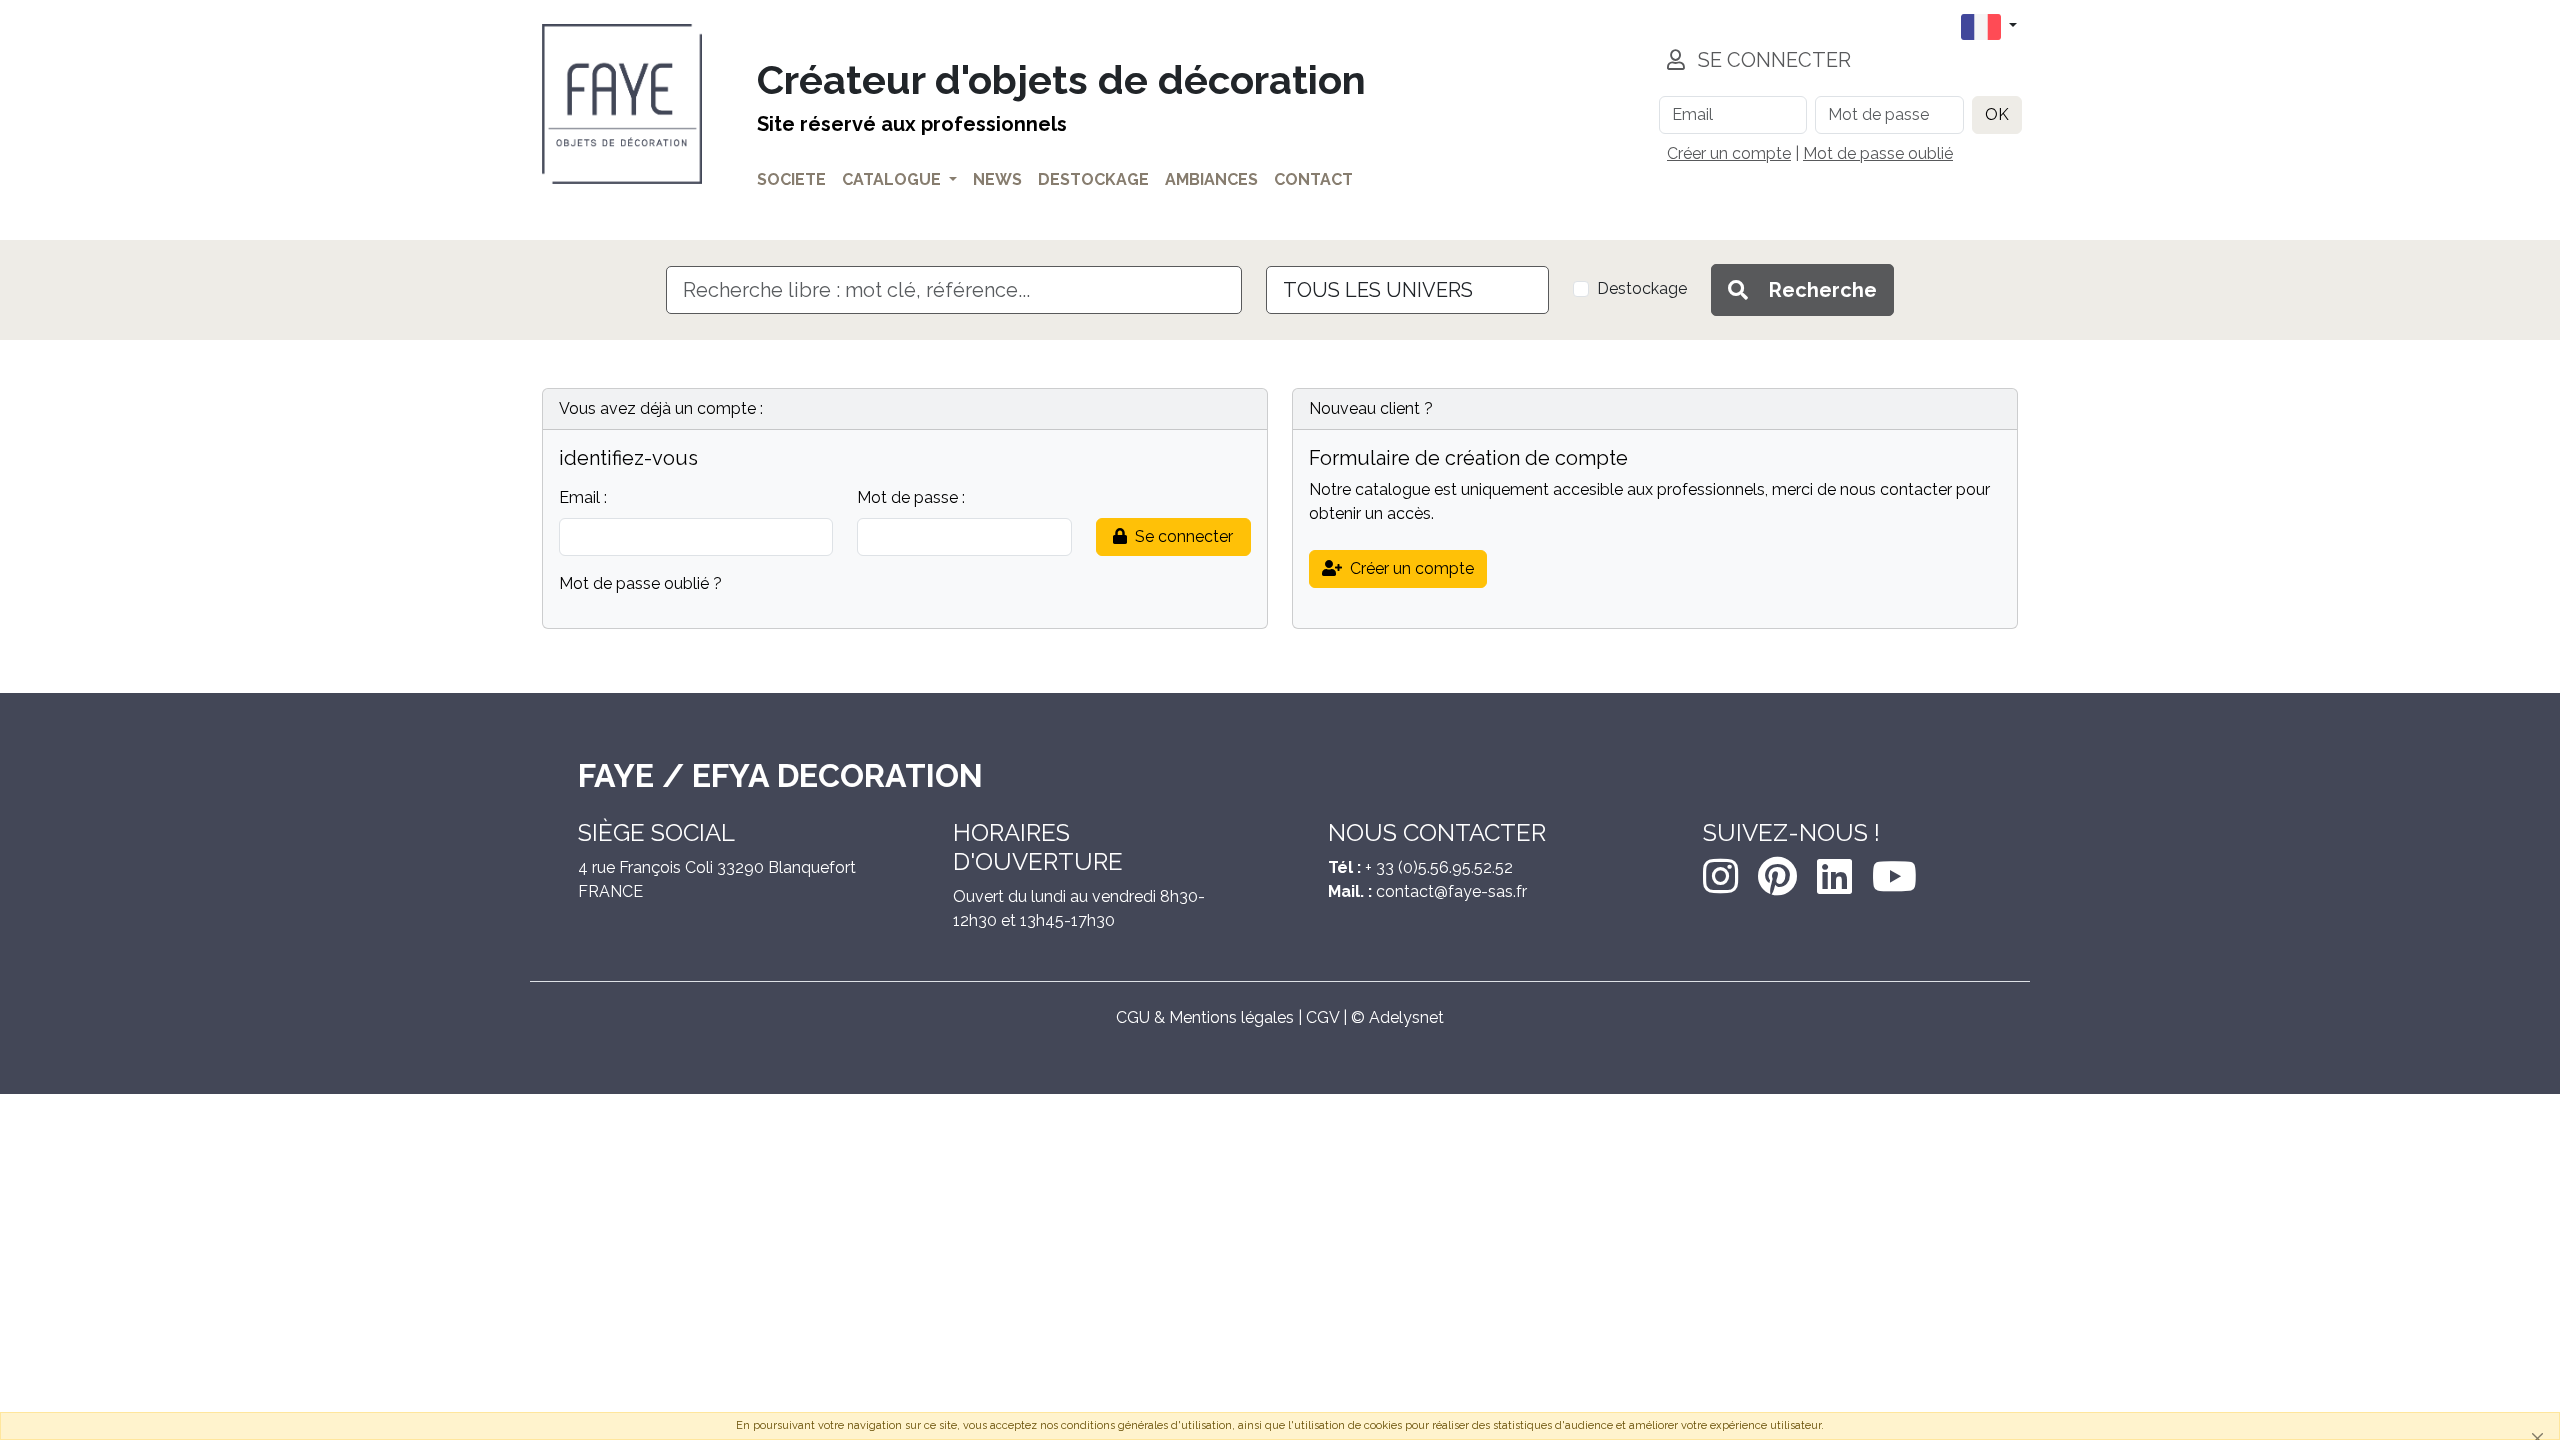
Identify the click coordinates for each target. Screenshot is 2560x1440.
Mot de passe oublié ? (640, 583)
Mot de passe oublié (1878, 153)
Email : (583, 497)
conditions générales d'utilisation (1146, 1425)
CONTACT (1313, 179)
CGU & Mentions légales (1205, 1017)
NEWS (997, 179)
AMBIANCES (1211, 179)
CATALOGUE (891, 179)
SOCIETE (791, 179)
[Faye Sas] (622, 104)
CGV (1322, 1017)
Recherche (1820, 290)
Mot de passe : (911, 497)
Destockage (1642, 288)
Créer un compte (1729, 153)
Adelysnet (1406, 1017)
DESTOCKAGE (1093, 179)
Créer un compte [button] (1412, 568)
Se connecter (1184, 536)
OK (1997, 114)
